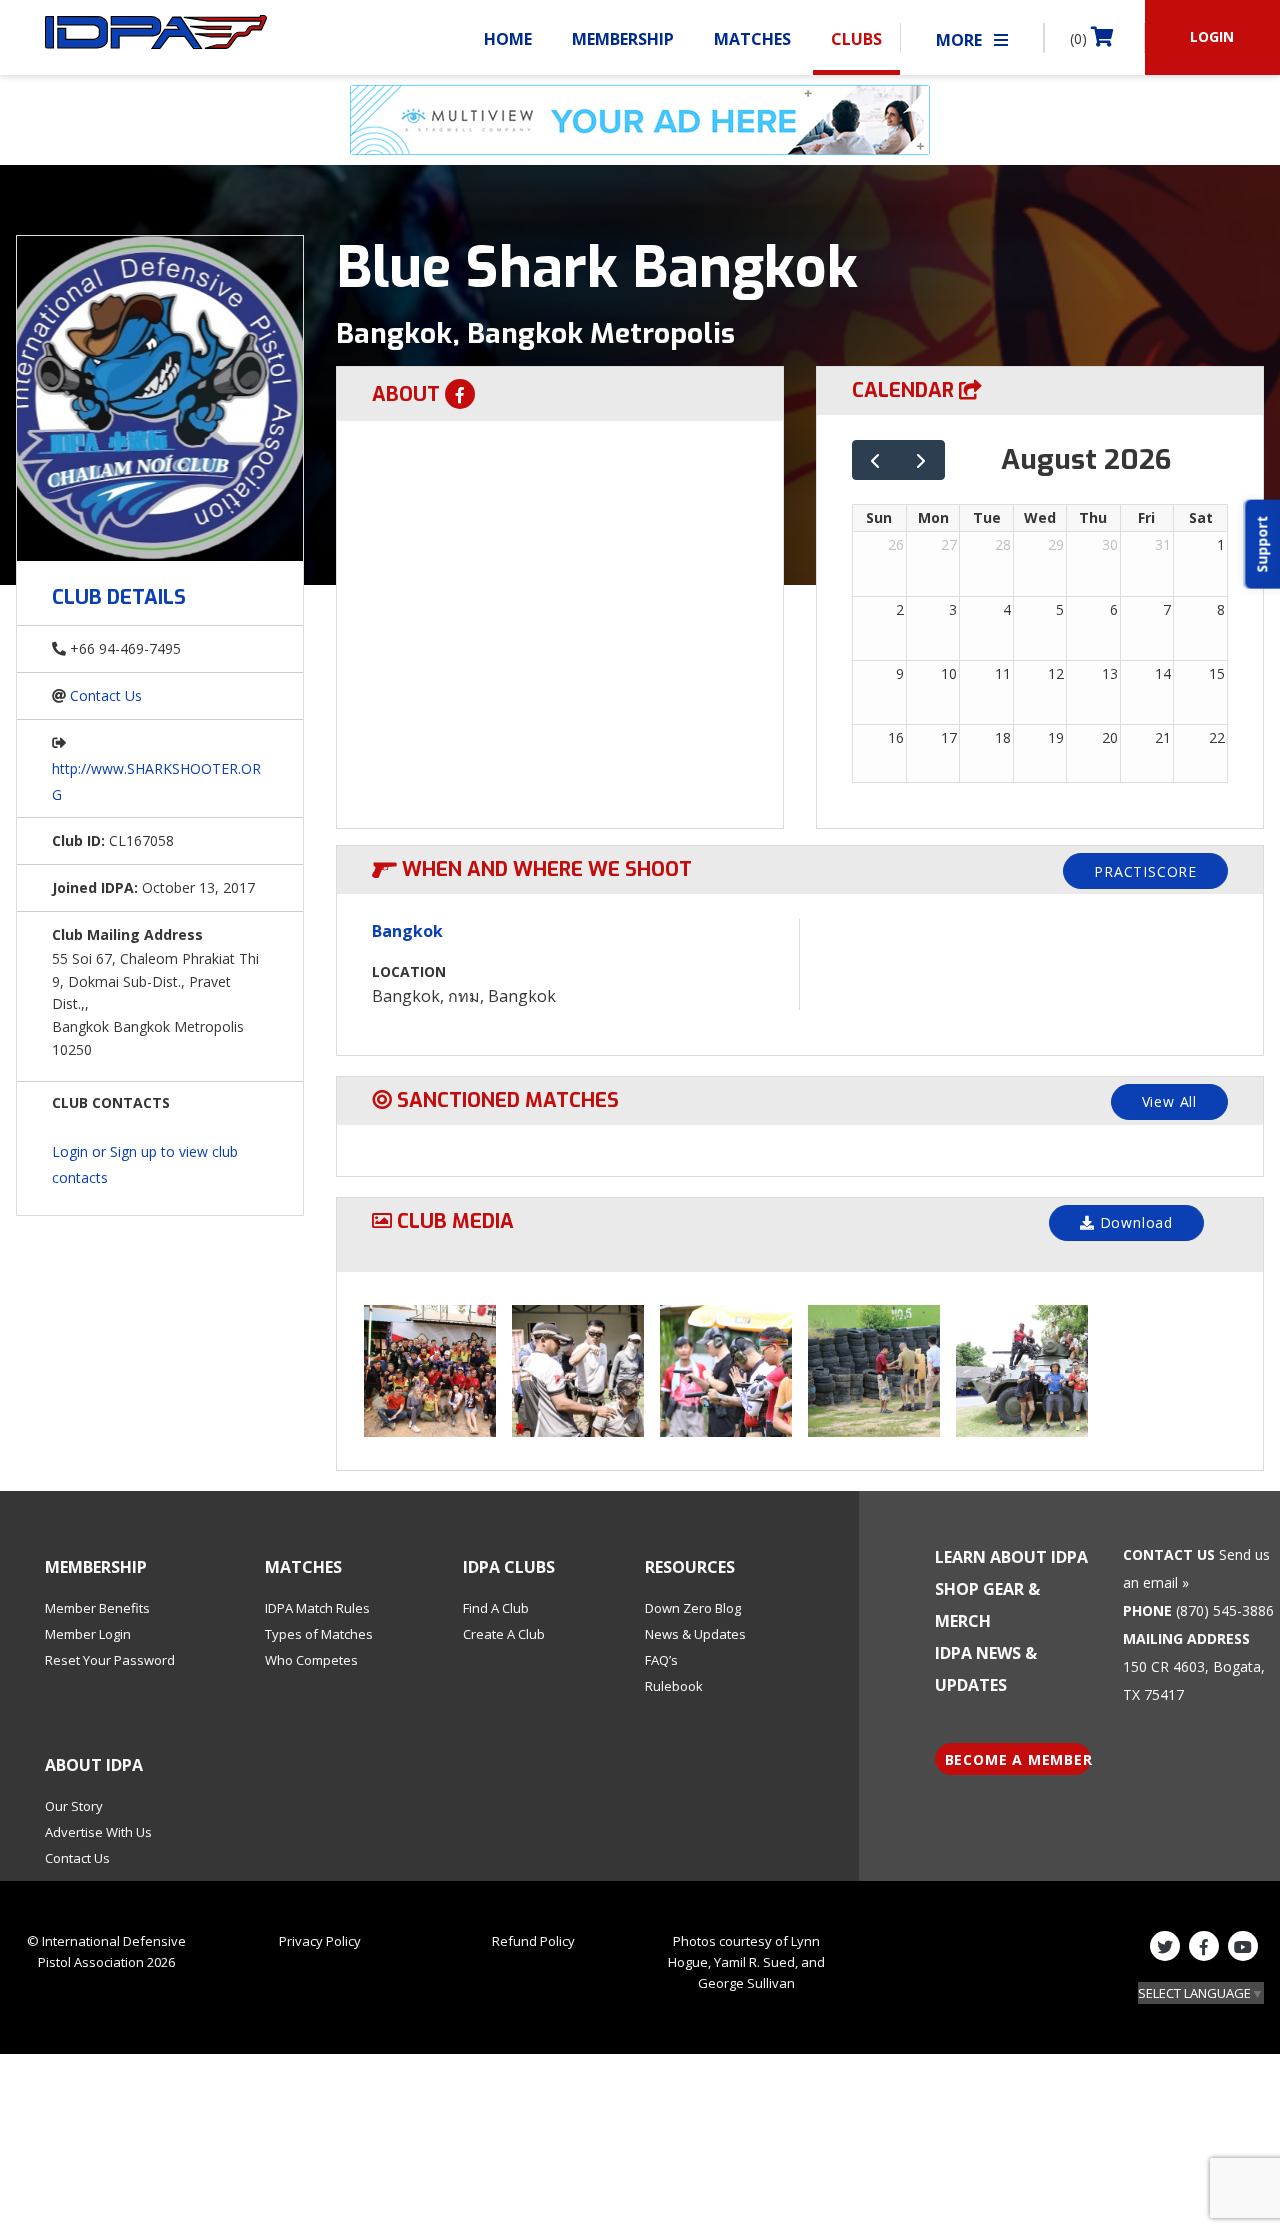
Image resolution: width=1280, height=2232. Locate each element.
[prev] (875, 460)
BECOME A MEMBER (1018, 1759)
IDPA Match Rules (317, 1608)
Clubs (856, 39)
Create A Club (504, 1634)
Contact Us (106, 695)
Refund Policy (533, 1941)
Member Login (88, 1634)
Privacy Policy (320, 1941)
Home (508, 39)
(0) (1080, 38)
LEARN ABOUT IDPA (1011, 1557)
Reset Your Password (110, 1660)
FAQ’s (661, 1660)
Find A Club (496, 1608)
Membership (623, 39)
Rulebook (674, 1686)
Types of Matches (319, 1634)
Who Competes (311, 1660)
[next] (921, 460)
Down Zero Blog (693, 1608)
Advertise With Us (98, 1832)
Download (1134, 1222)
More (961, 40)
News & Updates (695, 1634)
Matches (752, 39)
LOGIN (1212, 36)
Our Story (74, 1806)
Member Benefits (97, 1608)
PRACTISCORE (1145, 871)
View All (1169, 1101)
